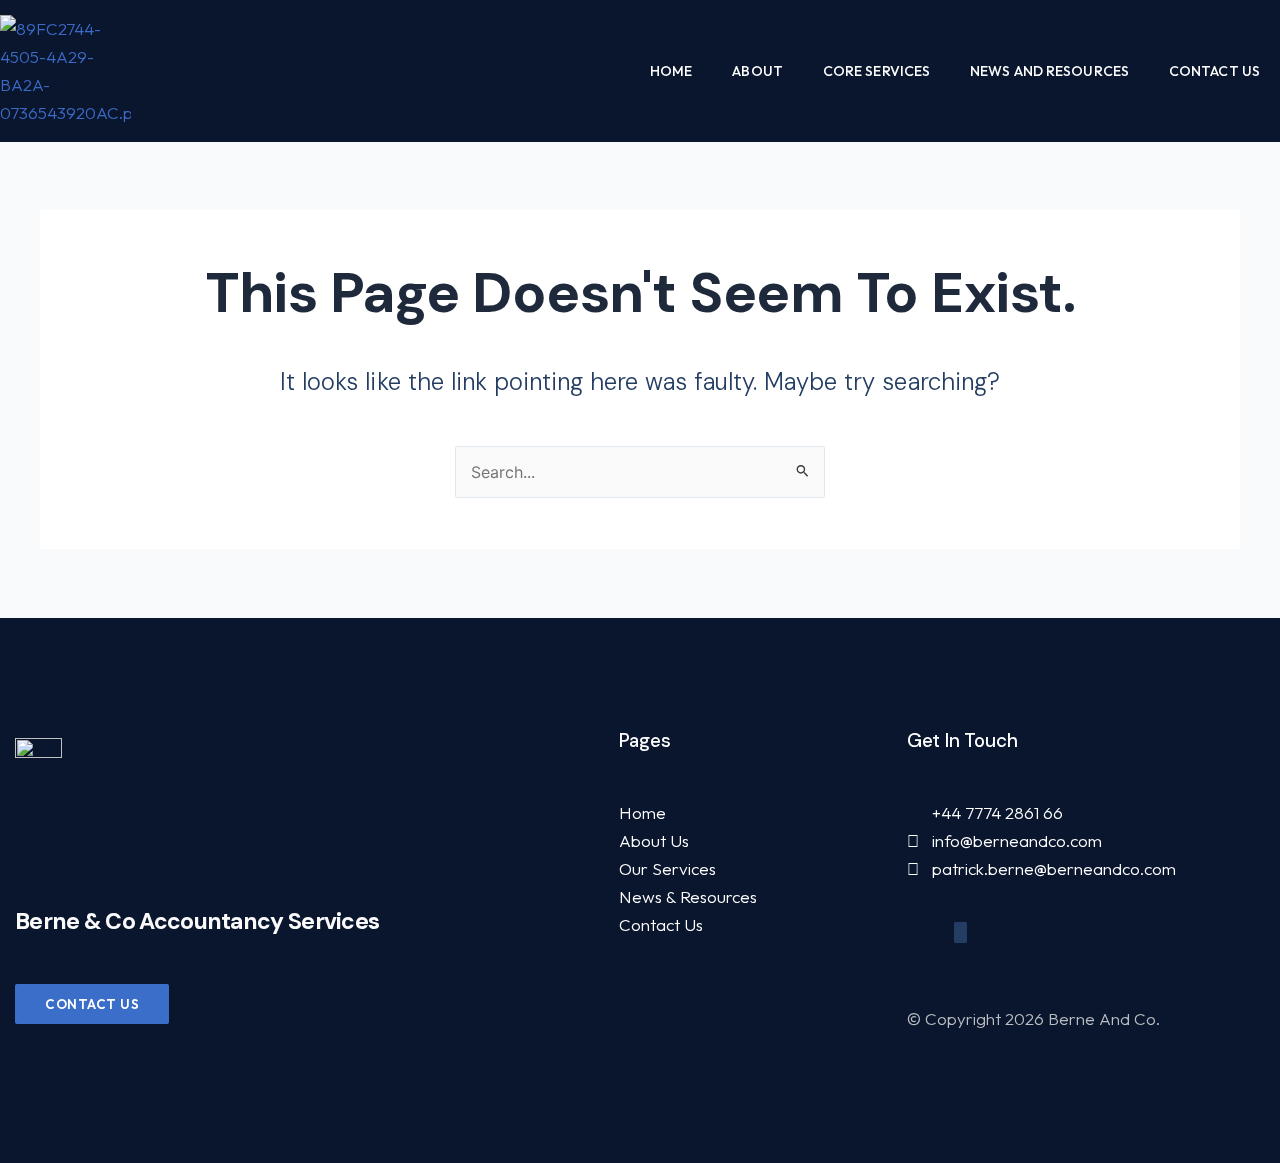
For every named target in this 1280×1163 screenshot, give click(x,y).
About (757, 71)
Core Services (876, 71)
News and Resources (1049, 71)
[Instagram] (960, 932)
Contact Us (1214, 71)
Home (671, 71)
